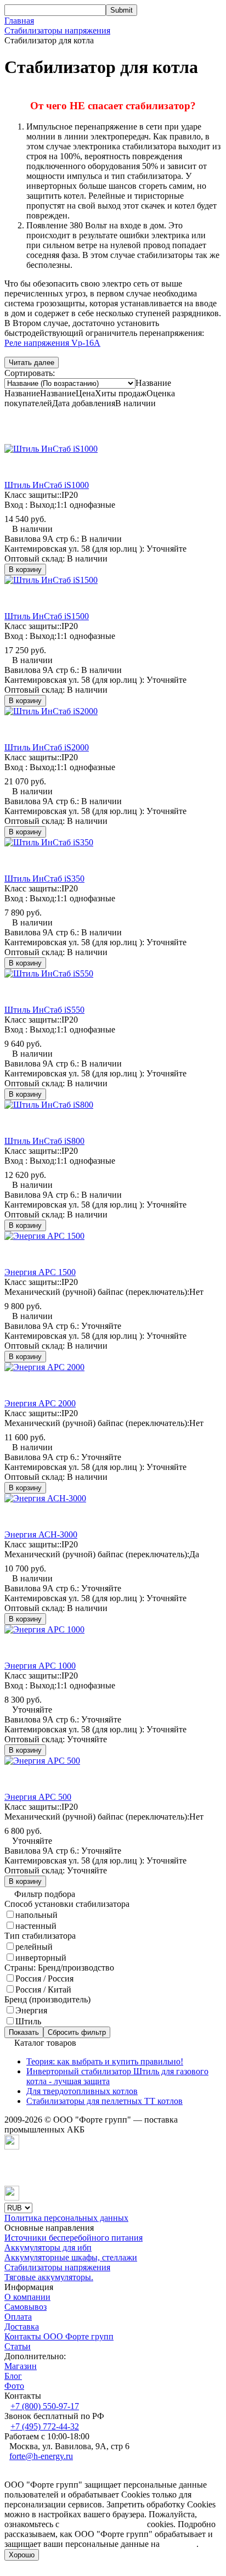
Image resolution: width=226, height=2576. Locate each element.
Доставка (22, 2327)
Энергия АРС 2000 (40, 1403)
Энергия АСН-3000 (41, 1534)
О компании (27, 2297)
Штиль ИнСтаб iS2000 (47, 747)
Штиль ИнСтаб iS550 (44, 1010)
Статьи (18, 2346)
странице (179, 2544)
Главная (19, 21)
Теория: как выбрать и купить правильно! (105, 2061)
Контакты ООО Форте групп (59, 2336)
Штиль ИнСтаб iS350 (44, 879)
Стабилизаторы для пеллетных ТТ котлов (104, 2101)
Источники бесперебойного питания (74, 2238)
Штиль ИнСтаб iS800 (44, 1141)
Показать (24, 2032)
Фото (14, 2386)
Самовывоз (26, 2307)
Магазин (21, 2366)
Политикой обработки (103, 2524)
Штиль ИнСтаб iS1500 (47, 616)
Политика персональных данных (66, 2218)
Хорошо (22, 2555)
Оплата (18, 2317)
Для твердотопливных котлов (82, 2091)
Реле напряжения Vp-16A (52, 343)
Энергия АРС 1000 (40, 1666)
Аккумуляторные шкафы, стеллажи (71, 2257)
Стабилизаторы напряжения (57, 30)
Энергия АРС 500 (38, 1797)
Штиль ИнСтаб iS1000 (47, 485)
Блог (13, 2376)
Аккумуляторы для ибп (48, 2247)
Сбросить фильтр (77, 2032)
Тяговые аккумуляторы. (49, 2277)
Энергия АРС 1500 (40, 1272)
